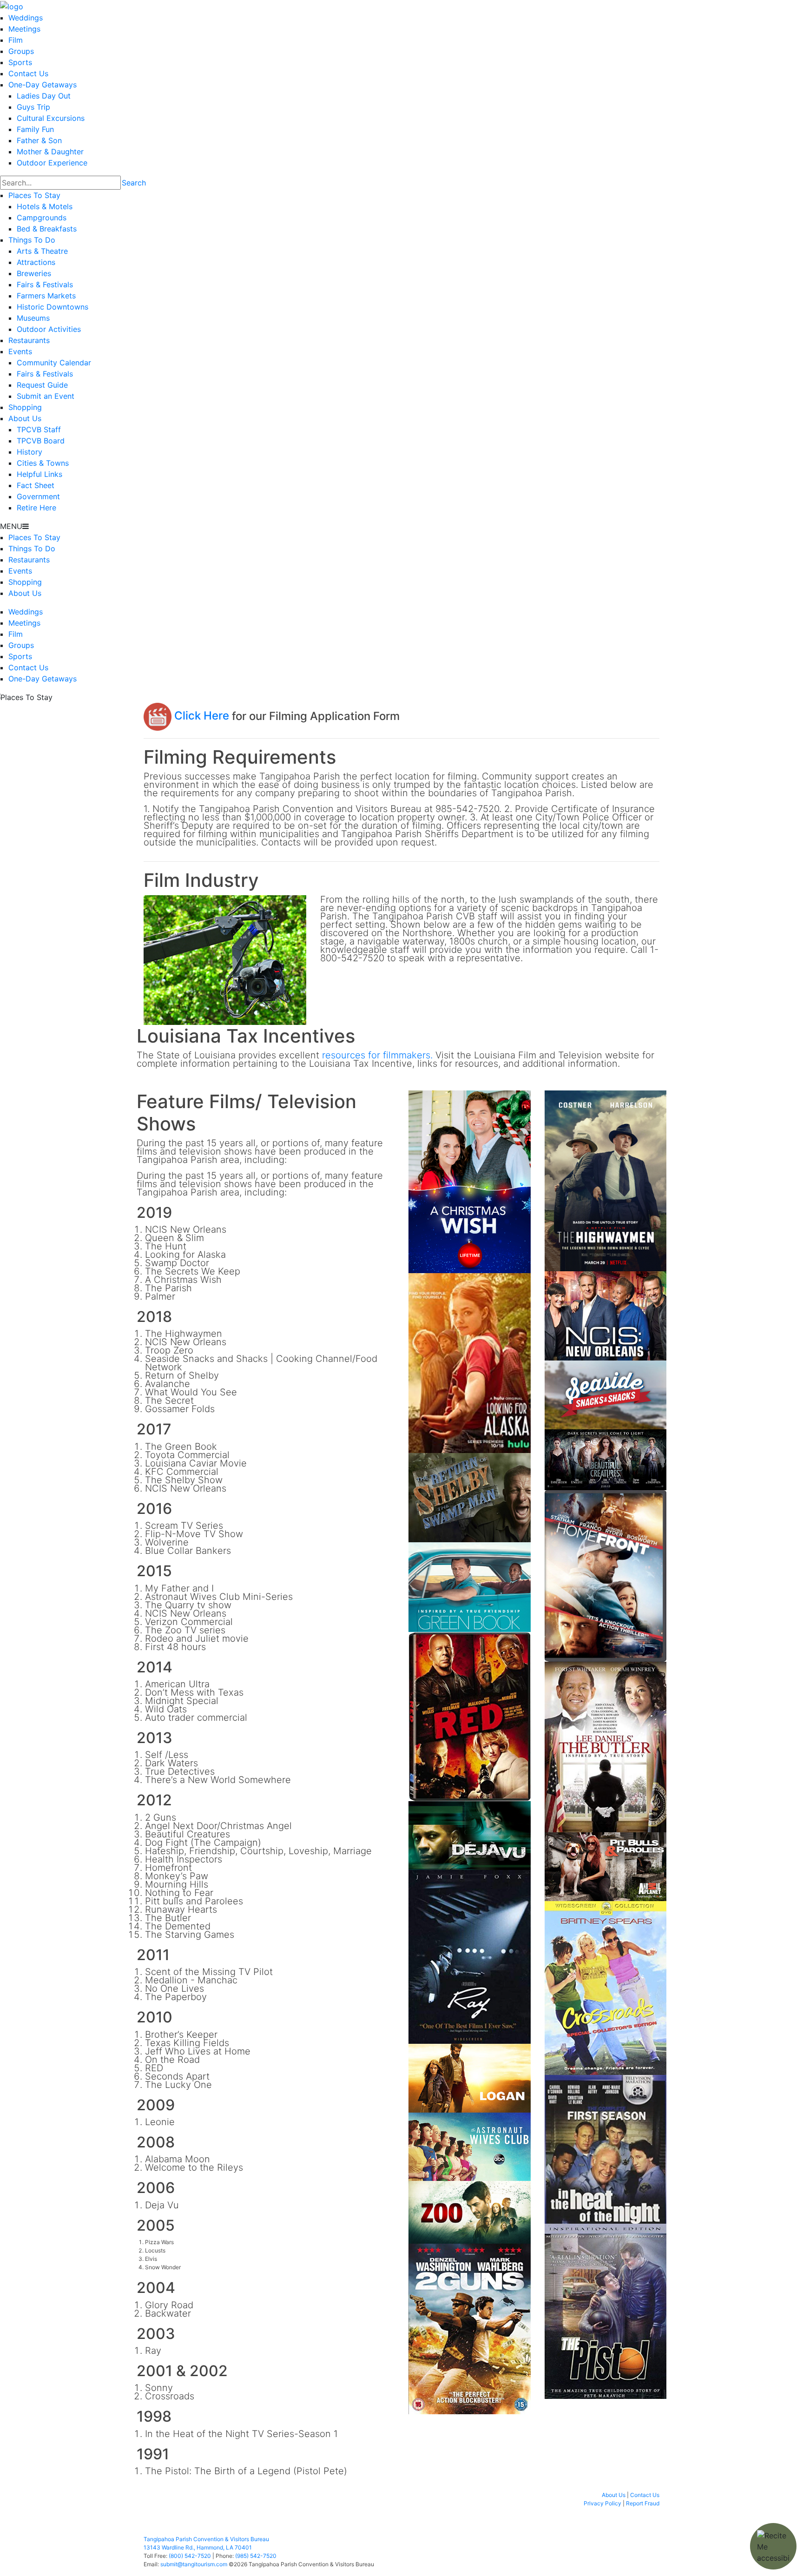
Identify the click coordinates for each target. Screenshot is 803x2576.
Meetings (24, 29)
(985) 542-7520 (256, 2556)
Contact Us (28, 73)
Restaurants (29, 340)
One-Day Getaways (43, 85)
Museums (33, 318)
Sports (20, 62)
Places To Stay (34, 195)
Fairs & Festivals (45, 284)
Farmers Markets (46, 296)
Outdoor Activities (49, 329)
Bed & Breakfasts (47, 229)
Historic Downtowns (53, 307)
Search (134, 183)
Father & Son (39, 140)
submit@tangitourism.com (194, 2564)
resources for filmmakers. (377, 1055)
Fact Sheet (36, 485)
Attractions (36, 262)
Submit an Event (46, 396)
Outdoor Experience (52, 163)
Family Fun (35, 129)
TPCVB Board (41, 441)
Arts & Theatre (42, 251)
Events (20, 351)
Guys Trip (33, 107)
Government (38, 496)
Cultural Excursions (51, 118)
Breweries (34, 273)
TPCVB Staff (39, 429)
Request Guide (42, 385)
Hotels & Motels (45, 206)
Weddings (26, 18)
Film (16, 40)
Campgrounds (42, 218)
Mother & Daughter (50, 152)
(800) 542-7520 (190, 2556)
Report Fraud (643, 2503)
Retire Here (36, 508)
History (30, 452)
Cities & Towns (43, 463)
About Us (25, 418)
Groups (21, 51)
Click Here (200, 716)
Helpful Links (39, 474)
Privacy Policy (602, 2503)
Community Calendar (54, 363)
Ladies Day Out (44, 96)
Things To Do (32, 240)
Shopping (25, 407)
